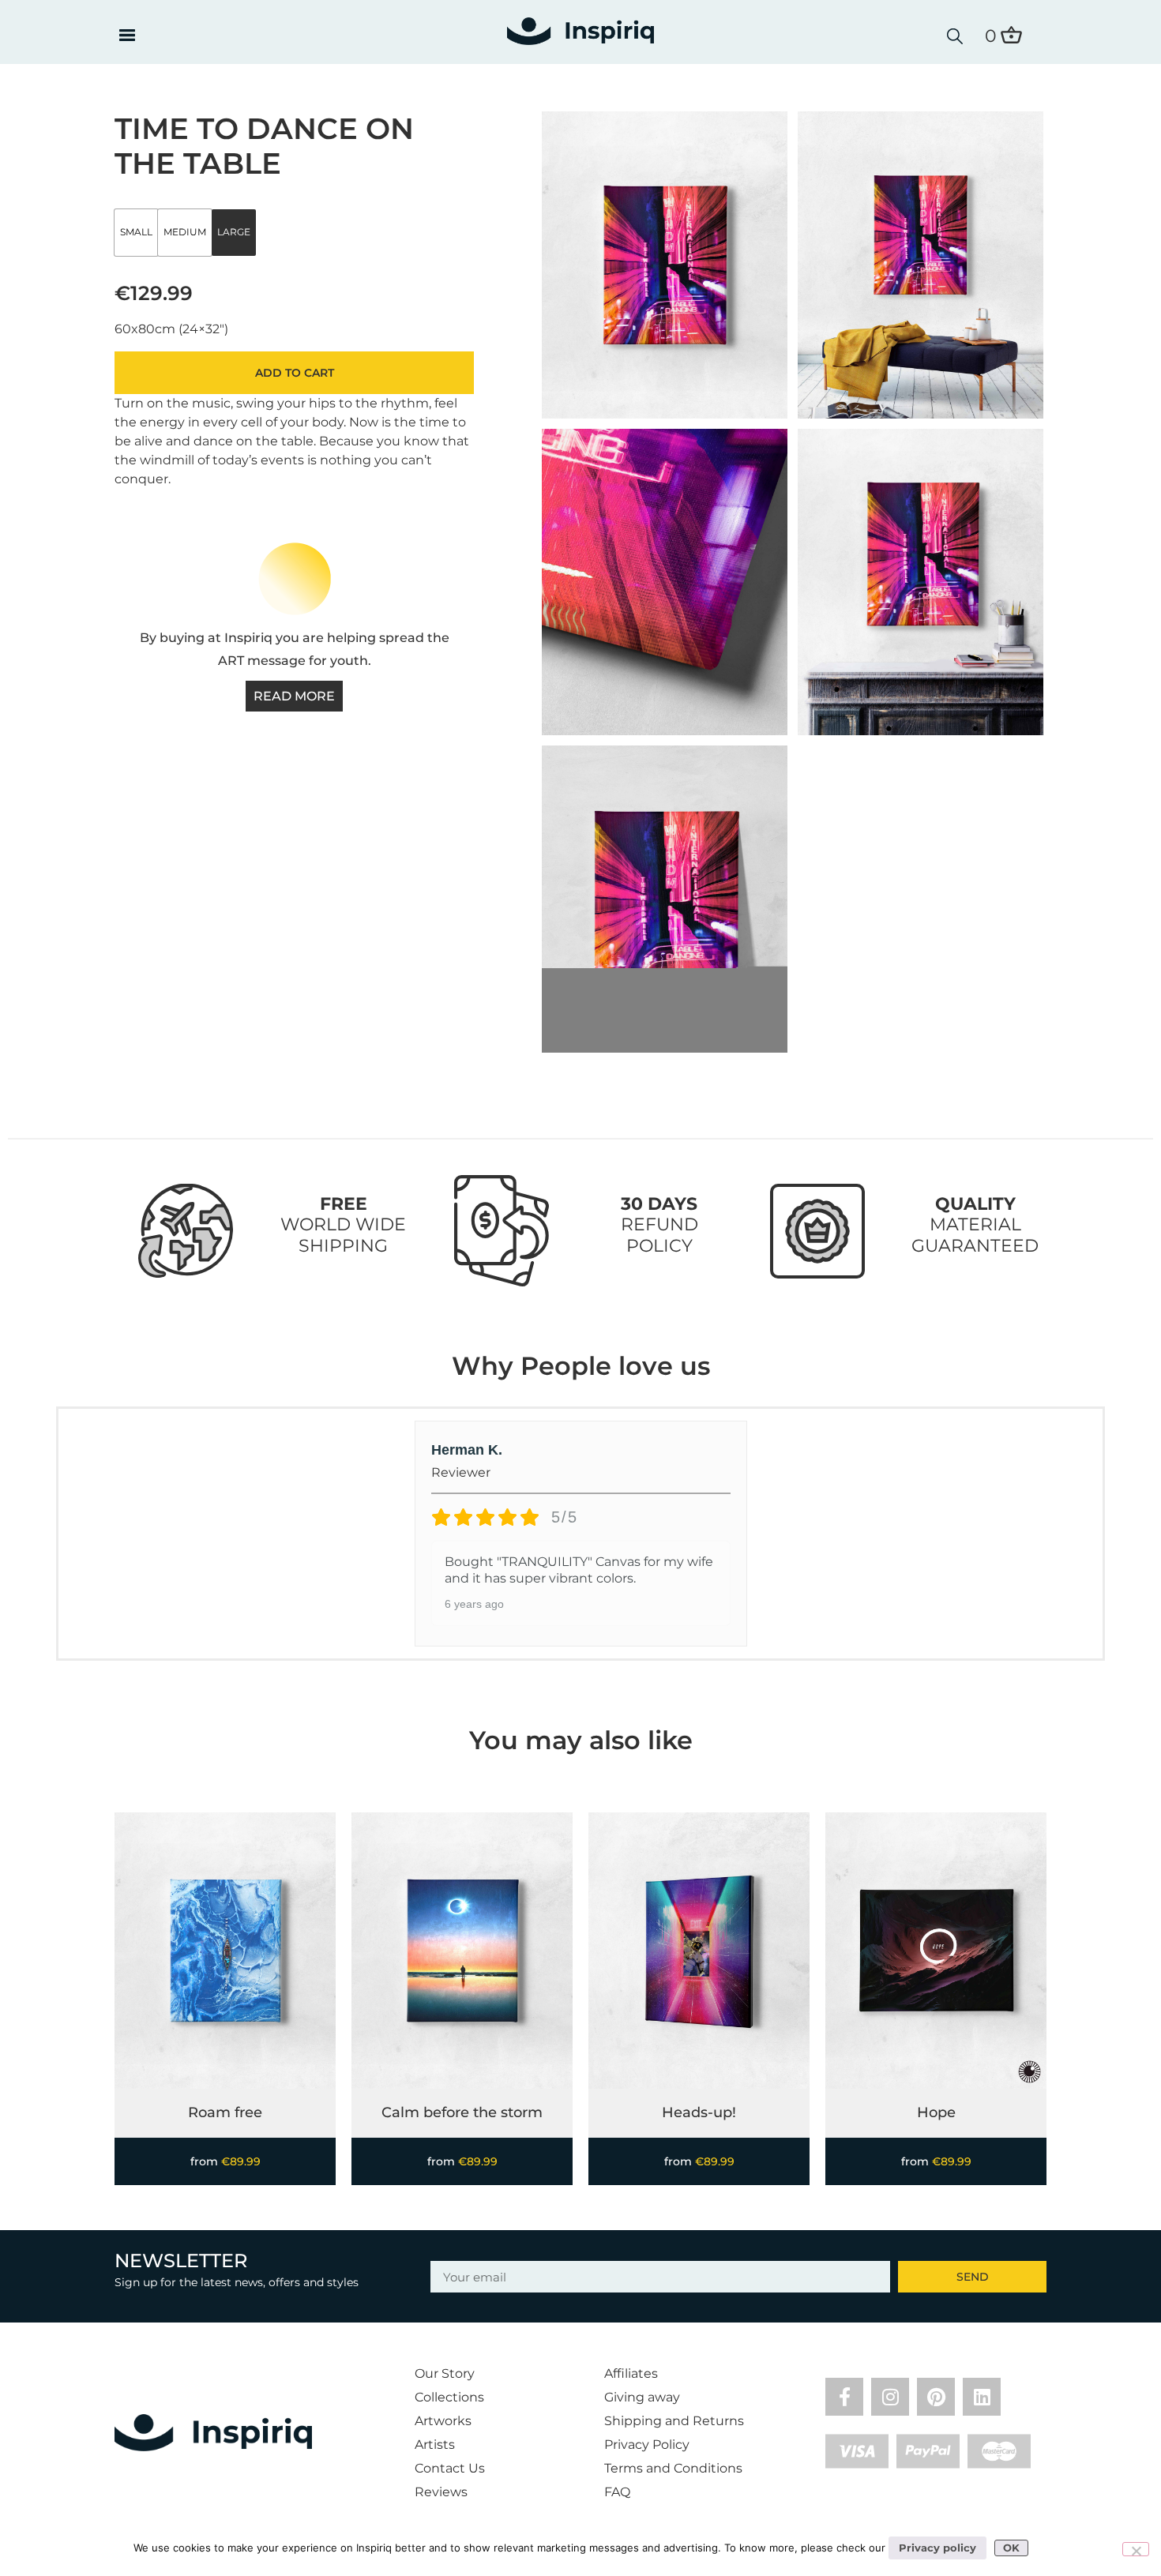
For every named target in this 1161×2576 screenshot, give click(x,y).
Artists (435, 2445)
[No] (1136, 2549)
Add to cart (295, 373)
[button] (127, 36)
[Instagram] (890, 2397)
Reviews (441, 2492)
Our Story (445, 2373)
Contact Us (450, 2468)
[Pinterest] (936, 2397)
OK (1011, 2548)
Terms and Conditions (673, 2468)
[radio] (136, 233)
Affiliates (631, 2373)
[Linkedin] (982, 2397)
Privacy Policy (647, 2445)
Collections (449, 2397)
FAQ (617, 2492)
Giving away (642, 2397)
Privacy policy (937, 2548)
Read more (294, 696)
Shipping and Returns (674, 2421)
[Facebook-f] (844, 2397)
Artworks (443, 2421)
